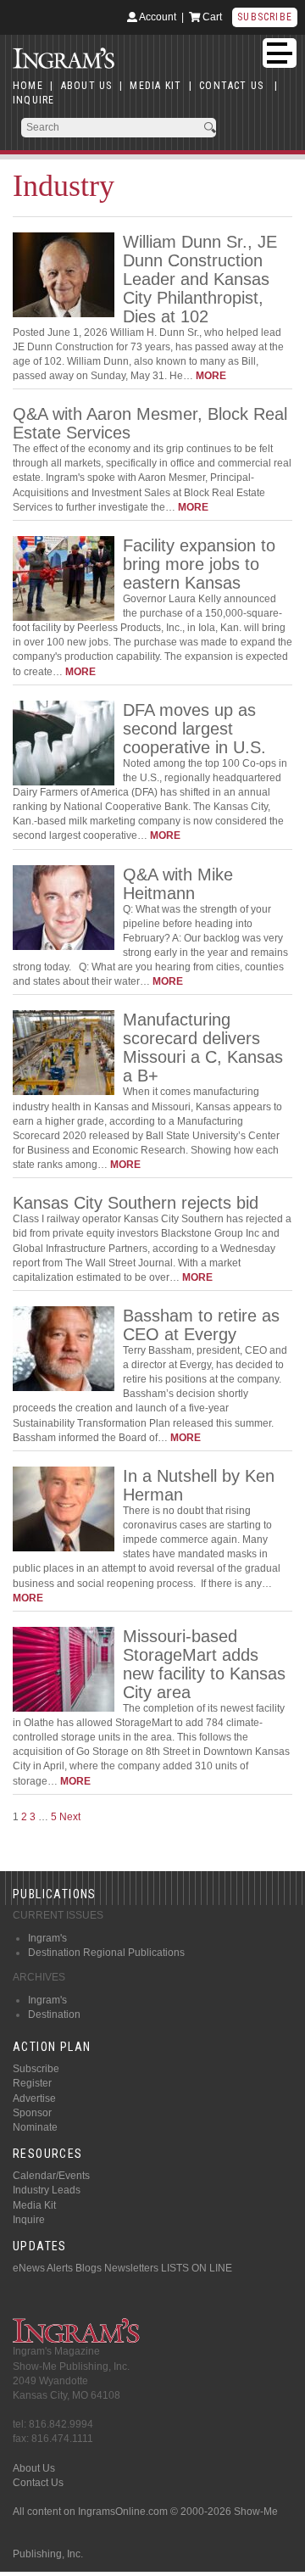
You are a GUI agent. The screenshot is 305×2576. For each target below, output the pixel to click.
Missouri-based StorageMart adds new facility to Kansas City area (204, 1664)
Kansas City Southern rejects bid (136, 1203)
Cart (211, 17)
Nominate (35, 2127)
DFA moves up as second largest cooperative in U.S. (194, 729)
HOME (28, 86)
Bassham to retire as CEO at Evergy (201, 1325)
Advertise (34, 2098)
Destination (54, 2014)
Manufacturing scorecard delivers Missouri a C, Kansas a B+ (203, 1048)
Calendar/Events (51, 2176)
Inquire (29, 2220)
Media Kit (34, 2205)
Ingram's (47, 1938)
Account (157, 17)
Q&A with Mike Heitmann (178, 884)
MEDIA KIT (155, 86)
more (211, 376)
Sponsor (32, 2113)
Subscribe (265, 17)
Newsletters (131, 2268)
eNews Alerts (43, 2268)
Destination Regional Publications (106, 1953)
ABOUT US (87, 86)
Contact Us (38, 2483)
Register (32, 2083)
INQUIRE (33, 100)
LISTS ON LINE (197, 2268)
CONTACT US (231, 86)
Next (70, 1817)
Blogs (89, 2268)
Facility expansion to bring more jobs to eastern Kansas (199, 564)
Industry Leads (47, 2190)
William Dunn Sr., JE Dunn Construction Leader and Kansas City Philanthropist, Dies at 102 (200, 279)
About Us (34, 2468)
